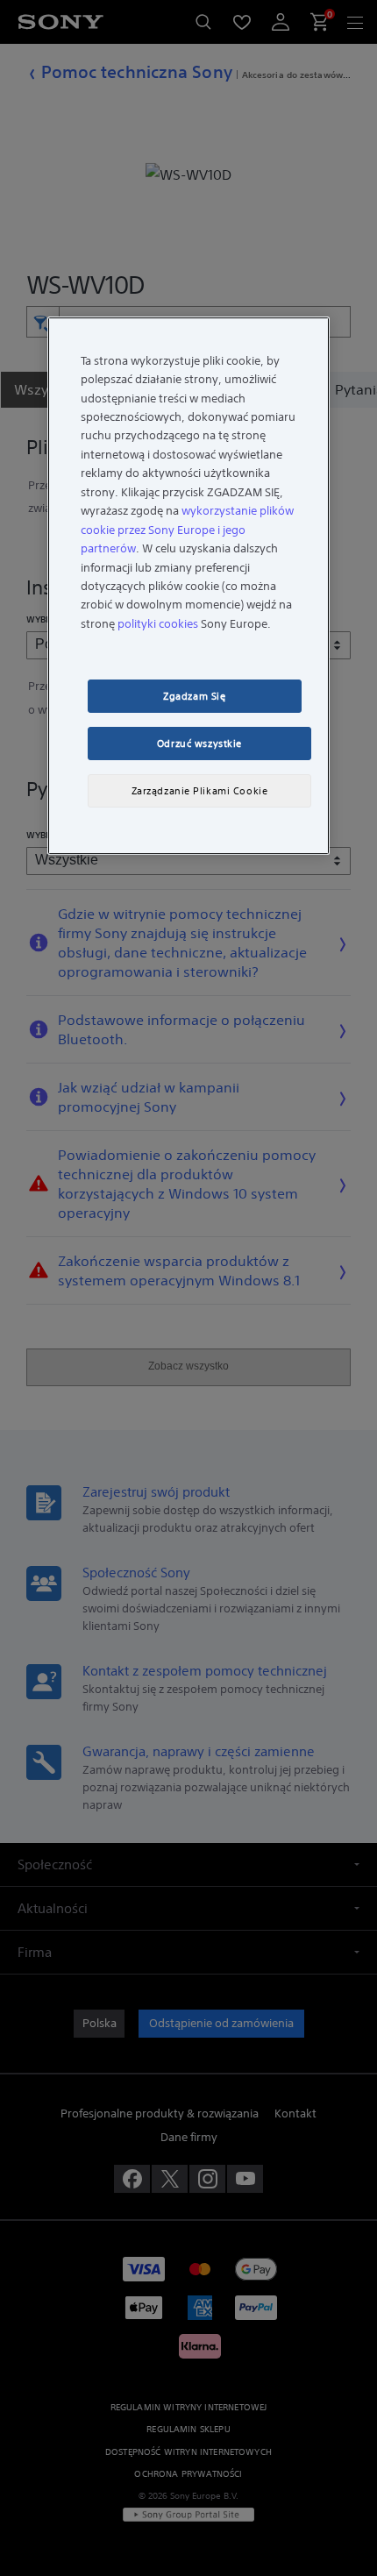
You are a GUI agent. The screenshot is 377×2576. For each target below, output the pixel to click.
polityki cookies (158, 624)
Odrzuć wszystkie (199, 744)
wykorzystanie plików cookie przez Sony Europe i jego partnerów (187, 530)
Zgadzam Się (194, 696)
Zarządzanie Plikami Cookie (200, 791)
